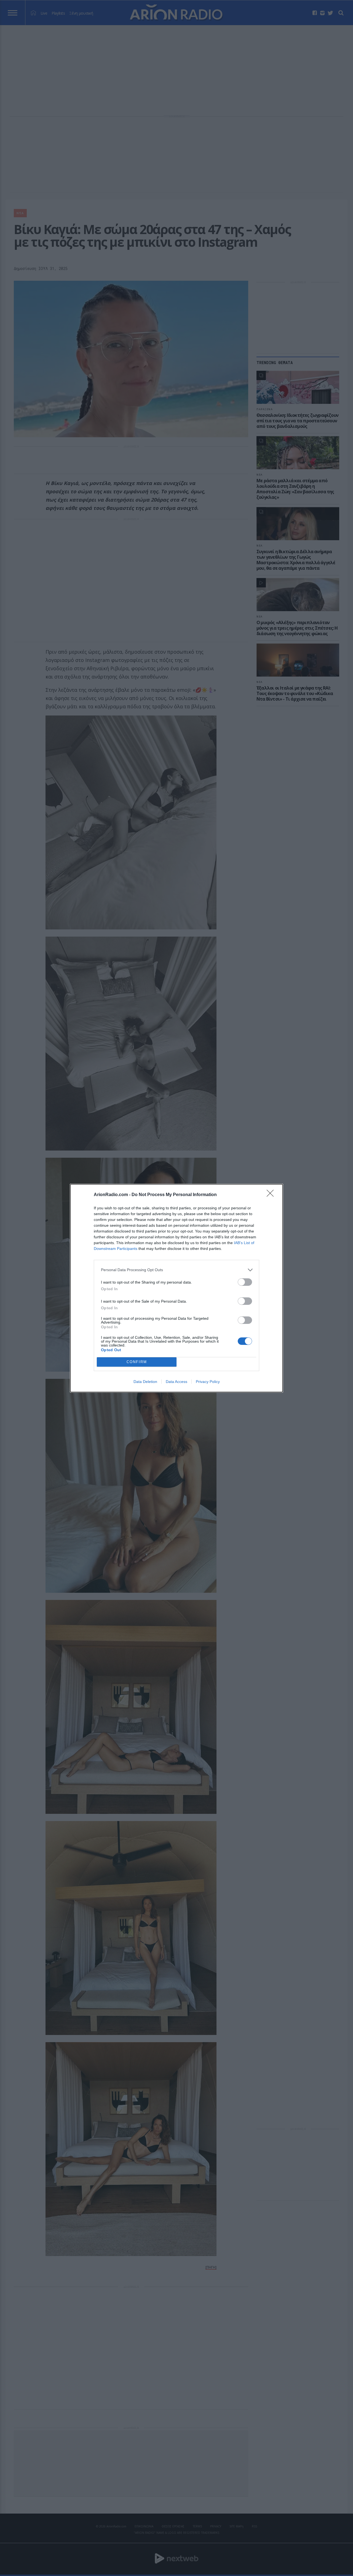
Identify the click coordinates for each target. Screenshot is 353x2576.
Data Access (176, 1382)
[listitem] (176, 1270)
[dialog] (176, 1288)
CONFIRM (137, 1362)
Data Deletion (145, 1382)
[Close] (272, 1195)
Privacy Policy (208, 1382)
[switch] (245, 1282)
